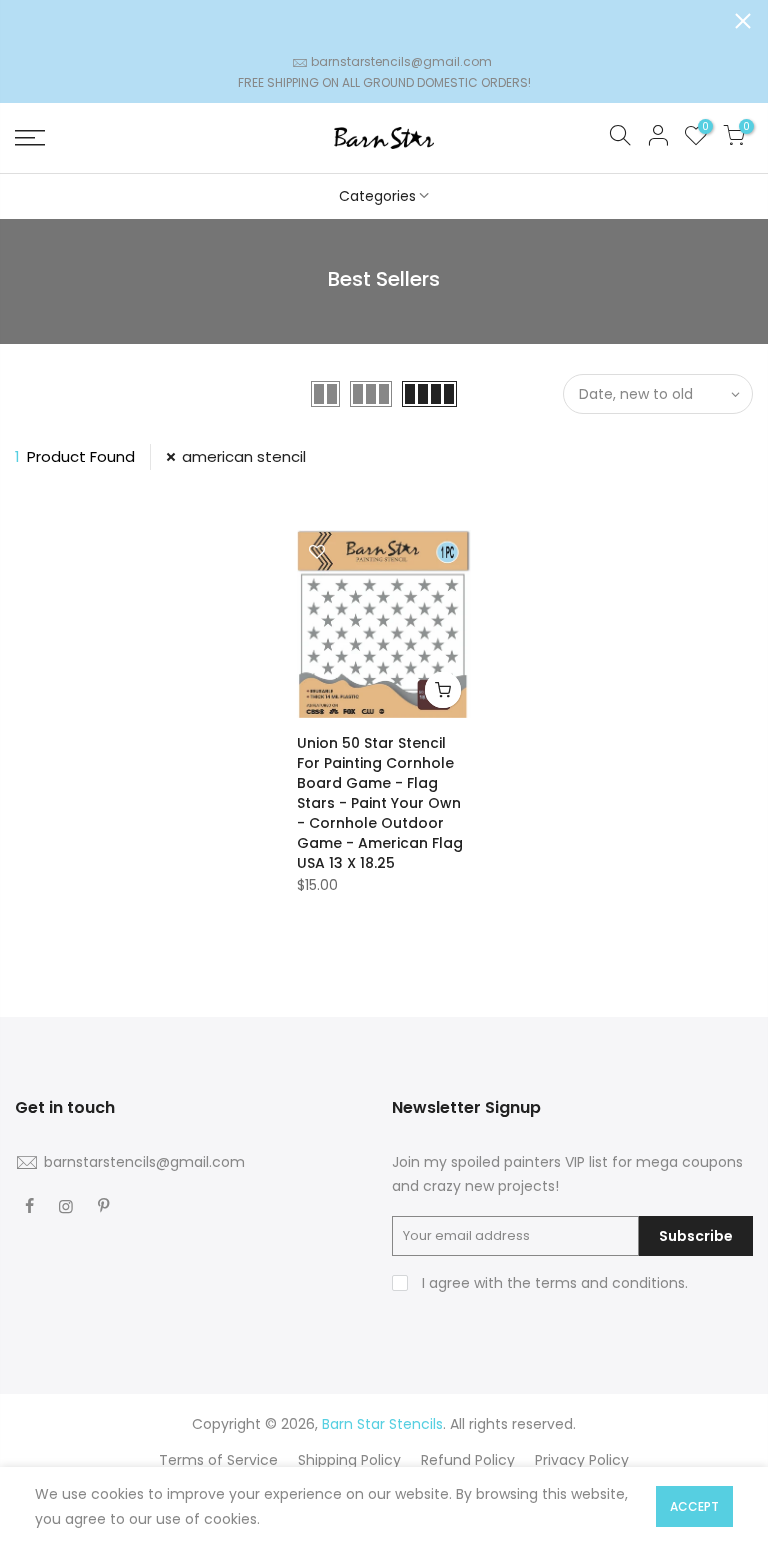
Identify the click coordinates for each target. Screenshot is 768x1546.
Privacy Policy (582, 1460)
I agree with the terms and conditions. (553, 1283)
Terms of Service (218, 1460)
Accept (694, 1506)
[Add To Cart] (443, 690)
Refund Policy (468, 1460)
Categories (377, 196)
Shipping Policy (349, 1460)
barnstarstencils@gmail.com (401, 61)
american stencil (244, 456)
